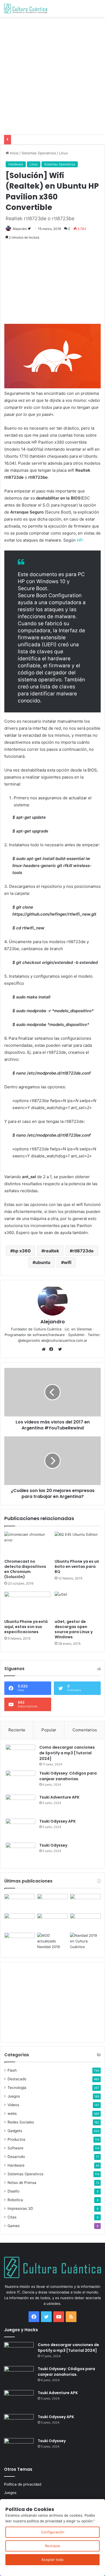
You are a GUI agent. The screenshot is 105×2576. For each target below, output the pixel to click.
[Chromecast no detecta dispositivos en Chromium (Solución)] (27, 1544)
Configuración (53, 2532)
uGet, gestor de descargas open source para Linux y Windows (74, 1629)
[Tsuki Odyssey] (20, 1853)
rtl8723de (83, 1251)
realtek (52, 1251)
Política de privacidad (23, 2484)
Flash (12, 2070)
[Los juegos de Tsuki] (20, 1941)
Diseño (13, 2191)
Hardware (16, 164)
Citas (12, 2217)
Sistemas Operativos (39, 153)
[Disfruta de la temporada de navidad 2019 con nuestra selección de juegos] (85, 1941)
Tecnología (17, 2088)
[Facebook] (52, 1349)
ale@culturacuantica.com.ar (64, 1340)
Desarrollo (16, 2157)
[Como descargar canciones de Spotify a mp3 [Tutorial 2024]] (20, 1755)
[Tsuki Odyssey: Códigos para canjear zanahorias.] (20, 1781)
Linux (63, 153)
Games (14, 2226)
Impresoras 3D (20, 2208)
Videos (13, 2105)
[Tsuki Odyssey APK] (20, 1829)
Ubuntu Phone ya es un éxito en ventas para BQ (77, 1566)
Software (15, 2148)
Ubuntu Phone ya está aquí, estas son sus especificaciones (26, 1627)
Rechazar (53, 2546)
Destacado (17, 2079)
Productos (16, 2139)
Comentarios (85, 1730)
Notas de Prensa (22, 2183)
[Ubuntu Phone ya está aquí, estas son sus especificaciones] (27, 1604)
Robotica (15, 2200)
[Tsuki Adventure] (85, 1902)
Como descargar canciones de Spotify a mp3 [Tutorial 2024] (67, 1753)
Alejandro (20, 229)
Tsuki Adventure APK (59, 1797)
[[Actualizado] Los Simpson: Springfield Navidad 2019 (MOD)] (52, 1941)
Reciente (17, 1730)
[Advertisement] (52, 75)
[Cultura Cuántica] (26, 9)
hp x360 (22, 1251)
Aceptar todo (52, 2560)
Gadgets (15, 2131)
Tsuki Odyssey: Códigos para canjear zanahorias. (68, 1776)
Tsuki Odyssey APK (57, 1821)
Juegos (14, 2096)
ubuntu (43, 1262)
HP (80, 540)
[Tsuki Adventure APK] (20, 1805)
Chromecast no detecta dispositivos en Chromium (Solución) (25, 1569)
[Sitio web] (45, 1349)
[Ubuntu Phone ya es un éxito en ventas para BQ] (78, 1544)
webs (12, 2113)
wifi (68, 1262)
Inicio (14, 153)
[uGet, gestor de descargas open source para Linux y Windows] (78, 1604)
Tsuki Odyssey (53, 1845)
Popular (49, 1730)
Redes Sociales (21, 2122)
